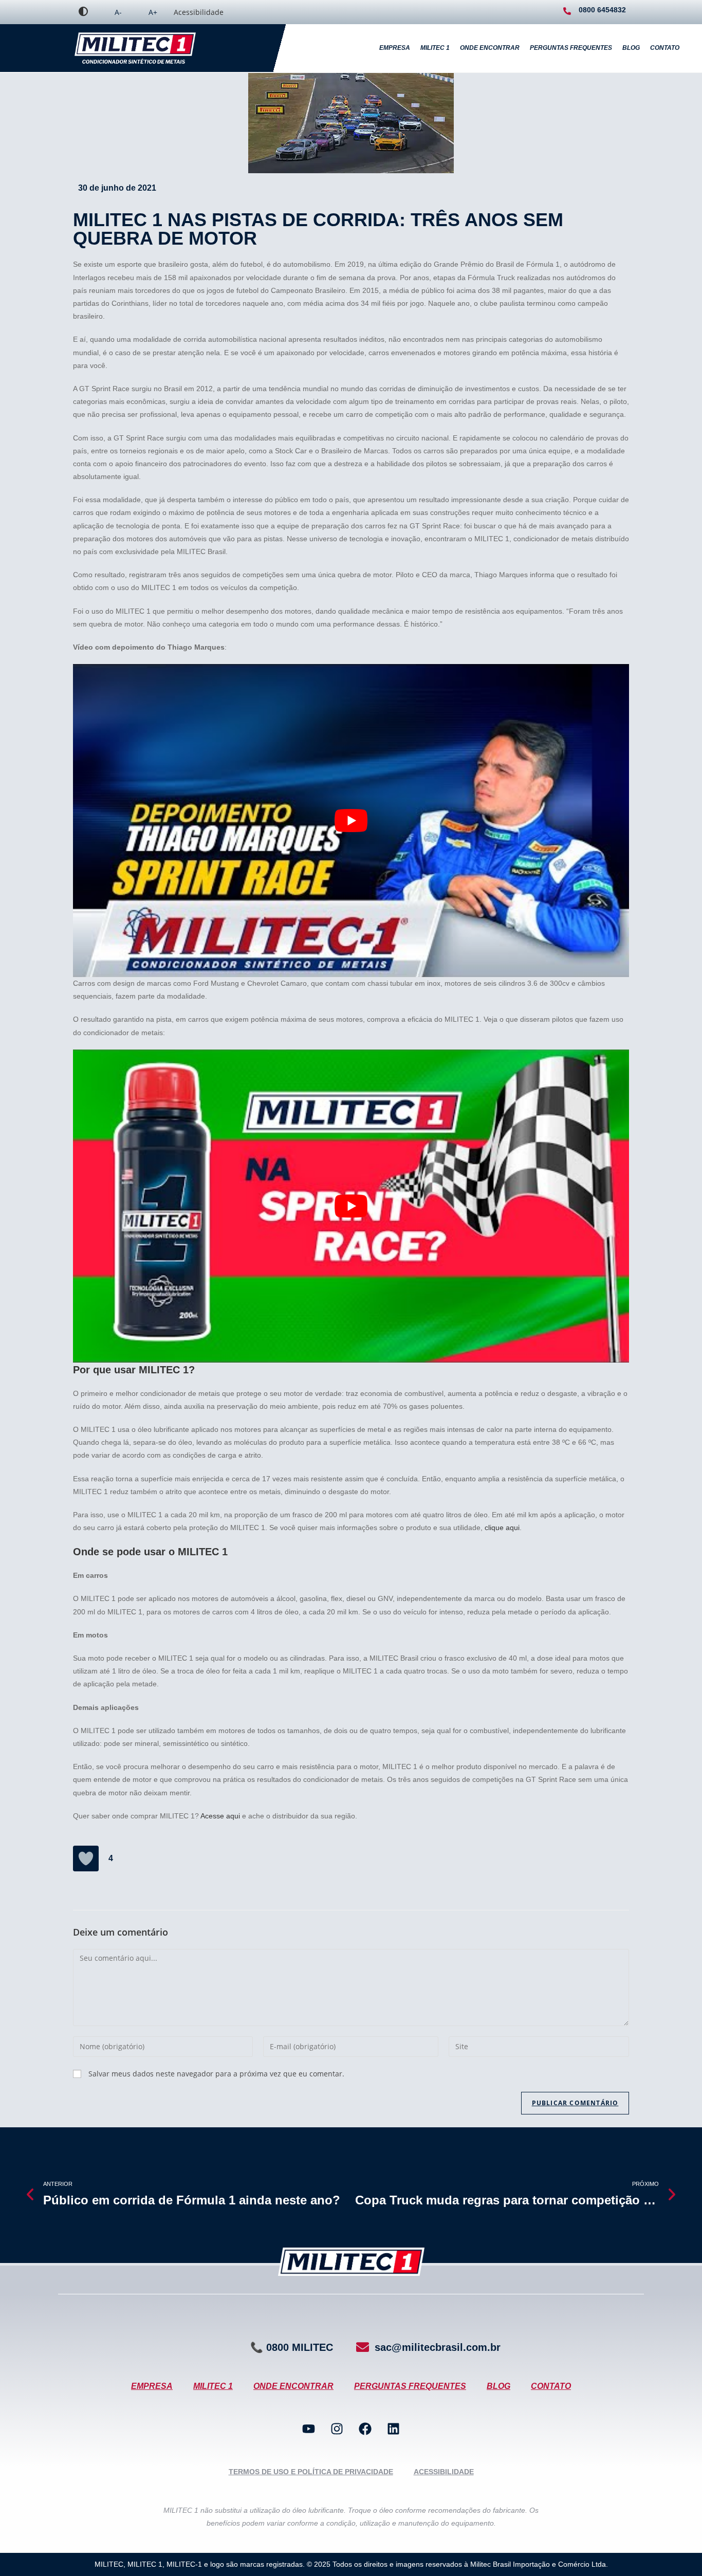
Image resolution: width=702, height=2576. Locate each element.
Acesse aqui (220, 1816)
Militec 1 (435, 48)
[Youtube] (309, 2429)
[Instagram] (337, 2429)
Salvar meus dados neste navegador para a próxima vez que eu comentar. (216, 2074)
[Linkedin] (394, 2429)
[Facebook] (365, 2429)
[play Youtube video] (351, 821)
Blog (631, 48)
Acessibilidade (199, 12)
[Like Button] (86, 1859)
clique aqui (502, 1528)
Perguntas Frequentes (571, 48)
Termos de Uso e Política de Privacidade (311, 2472)
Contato (665, 48)
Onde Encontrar (490, 48)
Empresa (395, 48)
